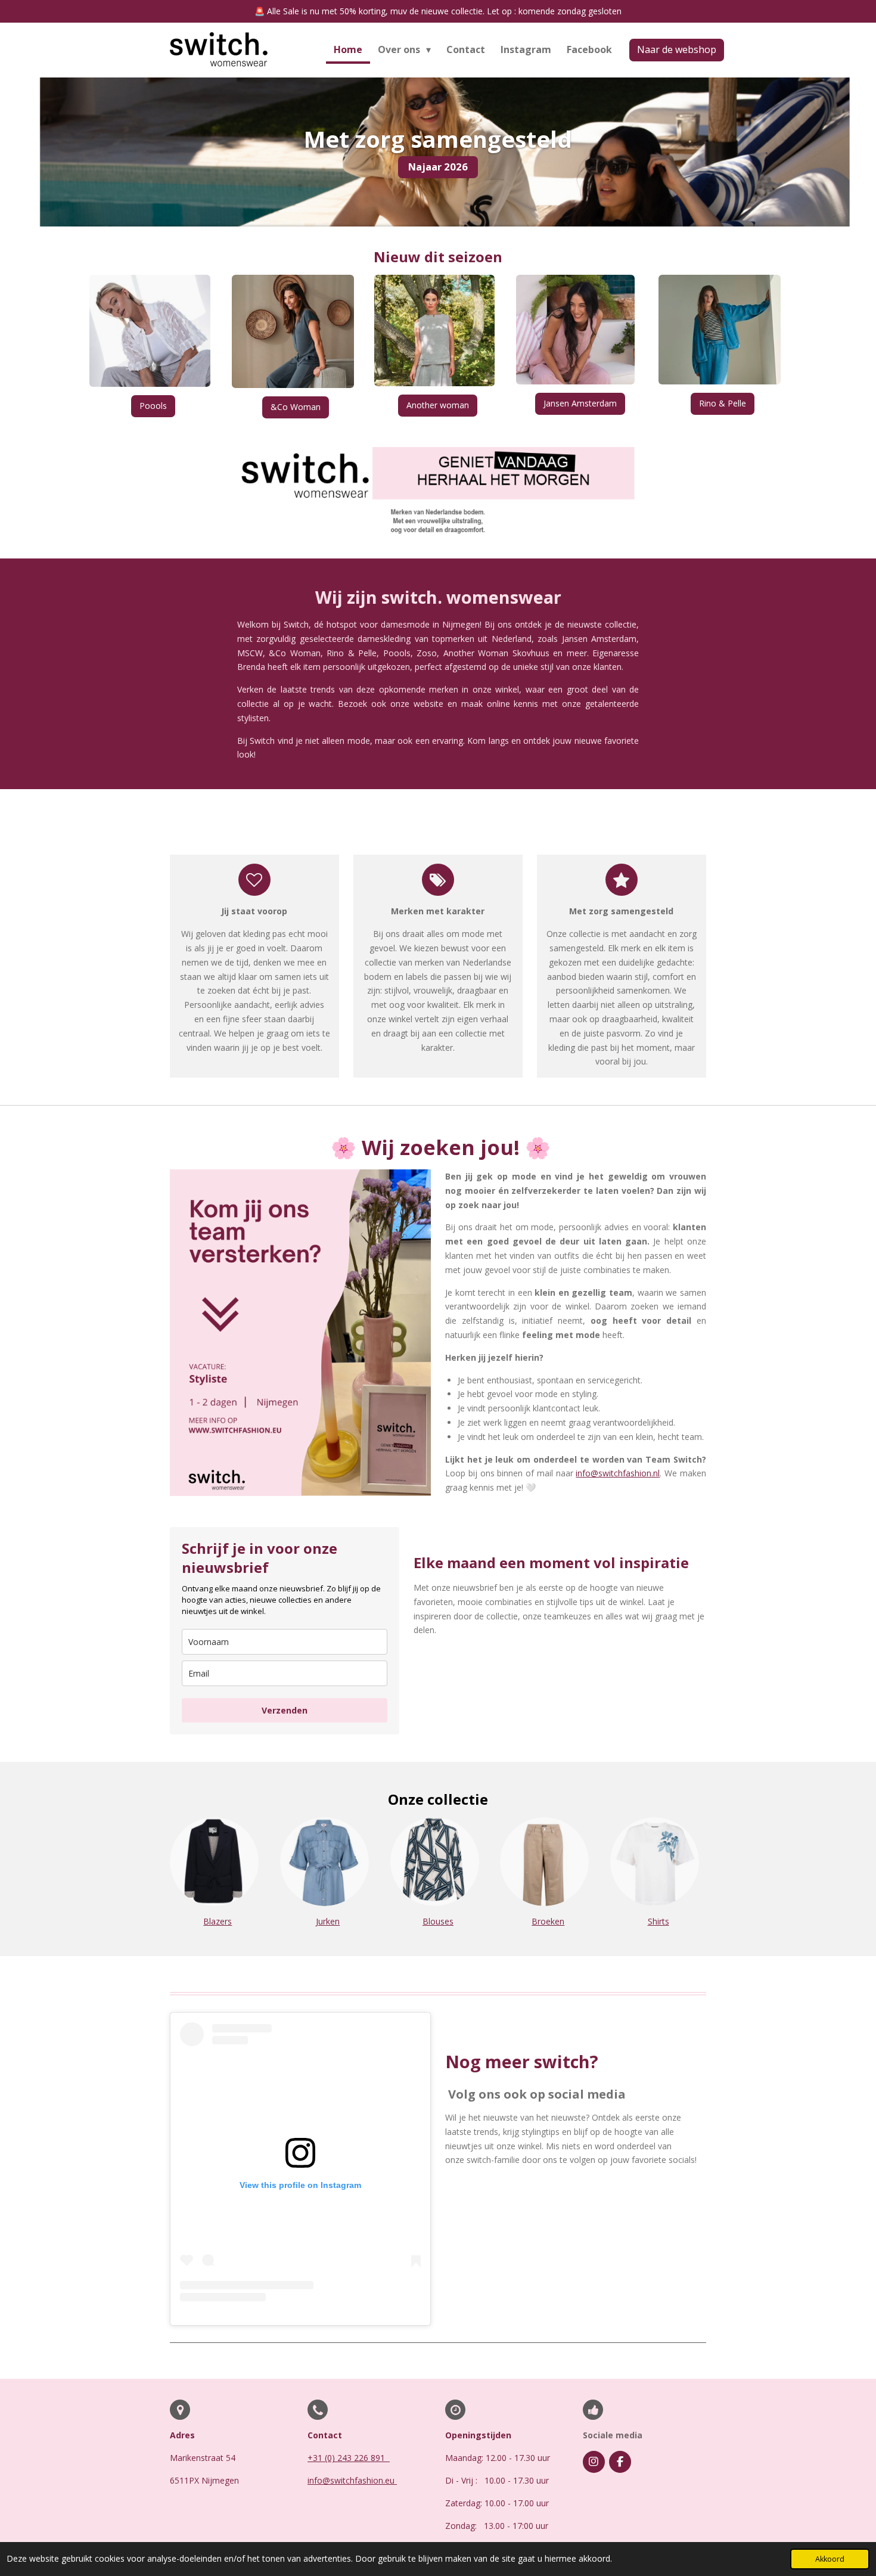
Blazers (218, 1921)
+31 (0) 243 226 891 (347, 2458)
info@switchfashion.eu (352, 2480)
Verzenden (285, 1710)
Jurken (328, 1921)
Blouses (438, 1921)
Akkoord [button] (830, 2559)
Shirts (658, 1921)
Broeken (548, 1921)
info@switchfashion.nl (618, 1473)
